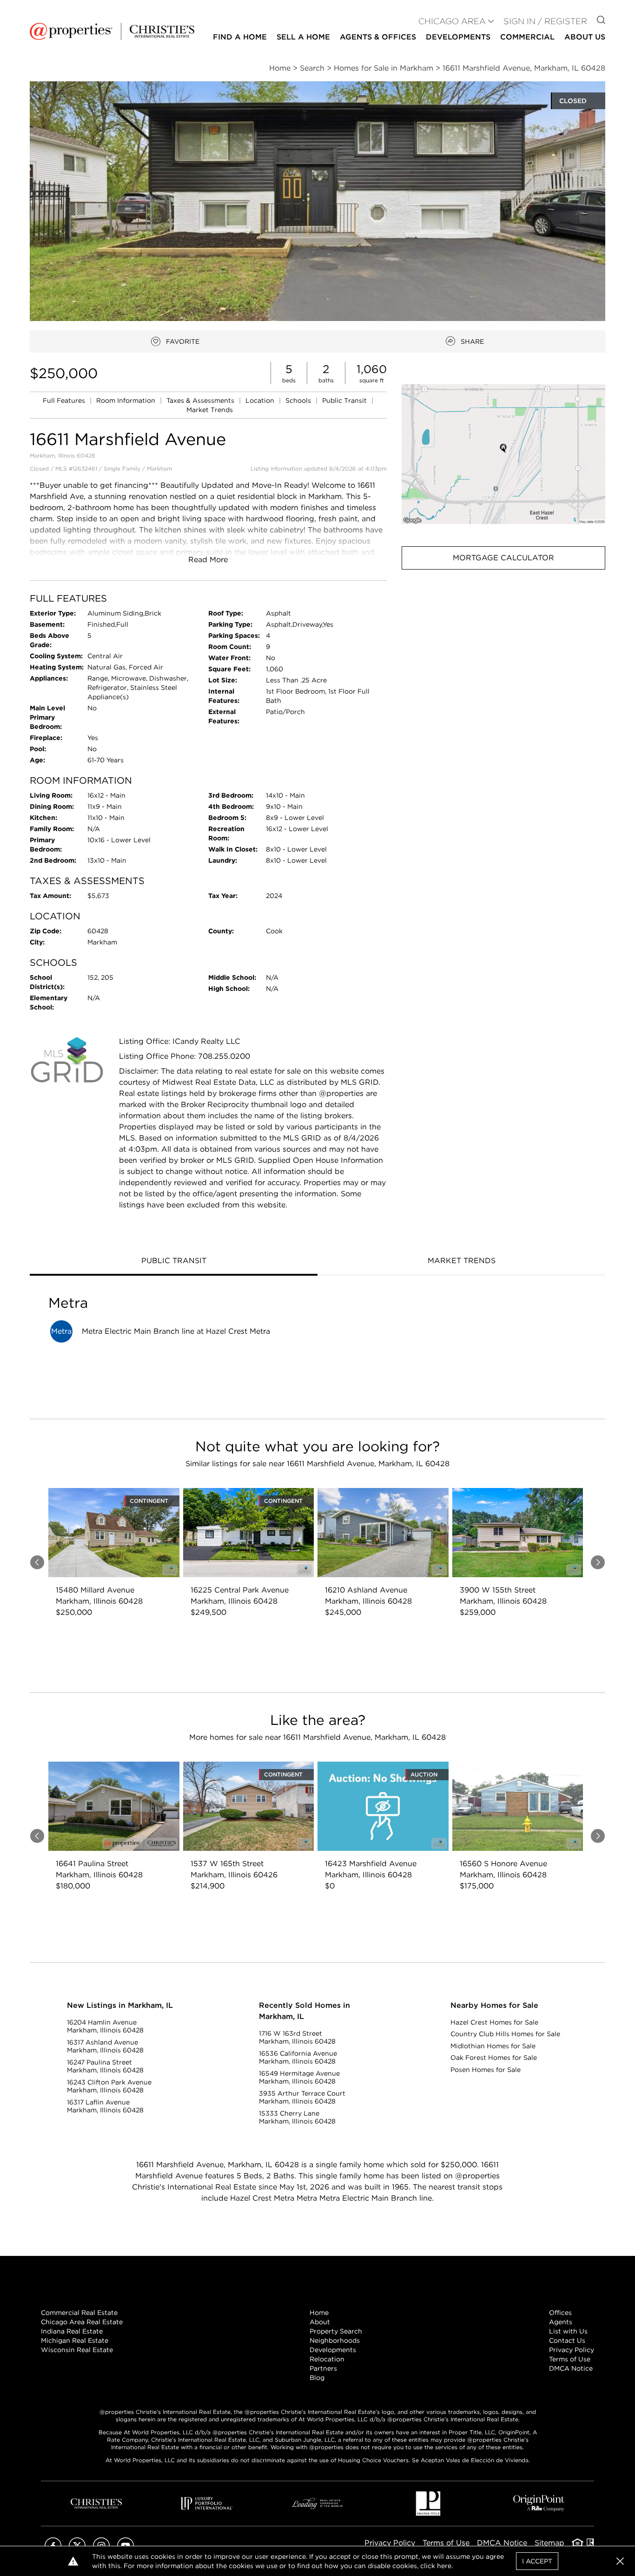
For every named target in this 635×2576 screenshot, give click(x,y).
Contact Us (567, 2340)
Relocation (327, 2359)
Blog (317, 2378)
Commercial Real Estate (79, 2313)
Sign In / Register (545, 21)
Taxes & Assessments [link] (201, 400)
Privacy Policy (572, 2350)
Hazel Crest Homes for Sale (494, 2022)
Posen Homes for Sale (486, 2070)
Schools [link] (299, 400)
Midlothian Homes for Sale (493, 2046)
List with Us (568, 2331)
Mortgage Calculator (503, 558)
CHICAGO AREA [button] (452, 21)
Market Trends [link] (210, 410)
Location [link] (261, 400)
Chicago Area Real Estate (82, 2322)
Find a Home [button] (240, 37)
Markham (159, 469)
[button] (503, 454)
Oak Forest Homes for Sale (494, 2058)
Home (319, 2313)
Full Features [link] (65, 400)
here (444, 2566)
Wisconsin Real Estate (77, 2350)
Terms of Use (570, 2359)
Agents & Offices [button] (378, 37)
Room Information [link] (127, 400)
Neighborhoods (335, 2340)
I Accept (537, 2561)
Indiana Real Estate (72, 2331)
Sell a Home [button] (303, 37)
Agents (561, 2322)
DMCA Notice (571, 2368)
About (320, 2322)
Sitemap (549, 2543)
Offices (560, 2313)
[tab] (174, 1262)
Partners (323, 2368)
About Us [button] (585, 37)
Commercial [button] (527, 37)
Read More (208, 560)
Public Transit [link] (345, 400)
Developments (458, 37)
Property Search (336, 2331)
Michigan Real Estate (75, 2340)
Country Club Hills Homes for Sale (505, 2034)
